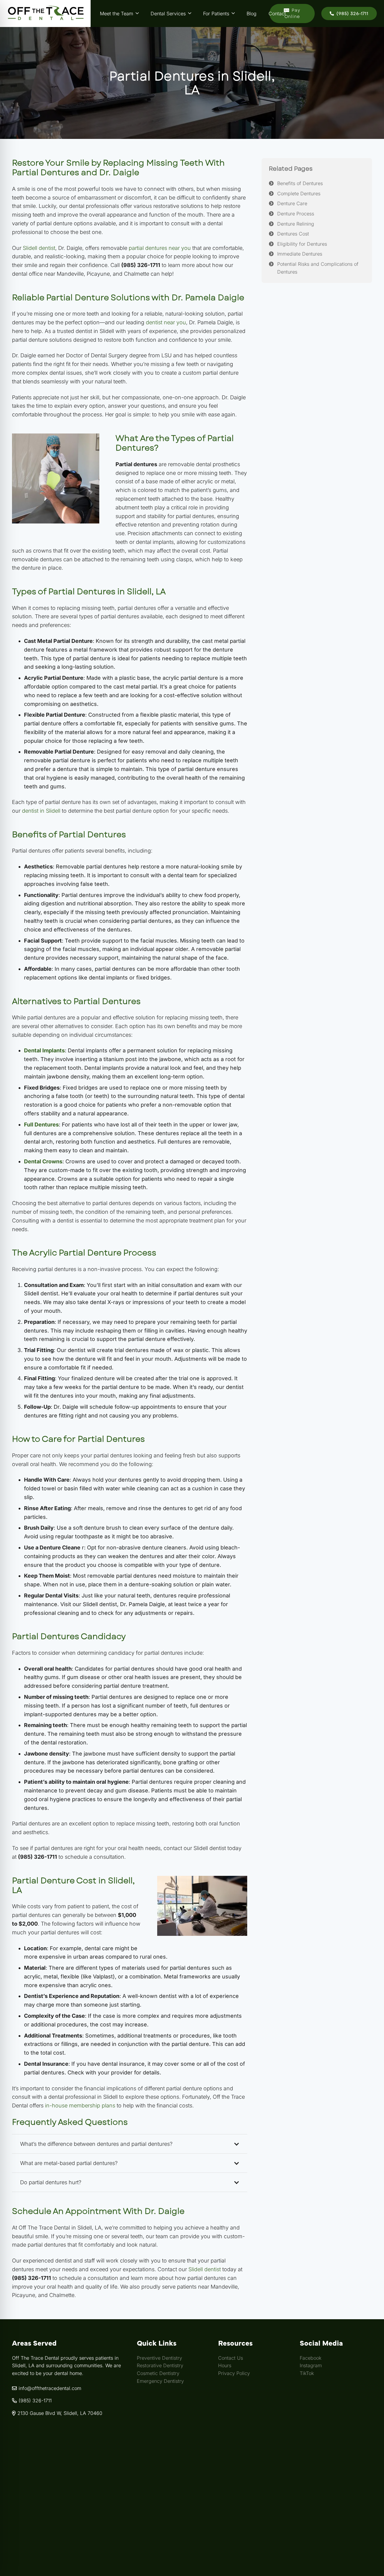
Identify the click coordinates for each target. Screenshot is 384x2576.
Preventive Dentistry (159, 2358)
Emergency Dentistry (160, 2381)
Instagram (311, 2365)
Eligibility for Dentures (302, 244)
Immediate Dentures (300, 254)
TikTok (307, 2373)
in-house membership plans (80, 2105)
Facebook (310, 2358)
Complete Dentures (299, 193)
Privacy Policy (234, 2373)
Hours (225, 2365)
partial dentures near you (160, 248)
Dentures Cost (293, 234)
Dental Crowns (43, 1161)
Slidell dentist (39, 248)
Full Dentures (41, 1125)
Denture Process (296, 214)
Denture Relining (296, 223)
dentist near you (166, 322)
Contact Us (231, 2358)
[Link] (45, 13)
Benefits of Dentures (300, 183)
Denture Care (292, 203)
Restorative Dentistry (160, 2365)
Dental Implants (44, 1050)
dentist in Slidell (41, 811)
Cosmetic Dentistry (158, 2373)
